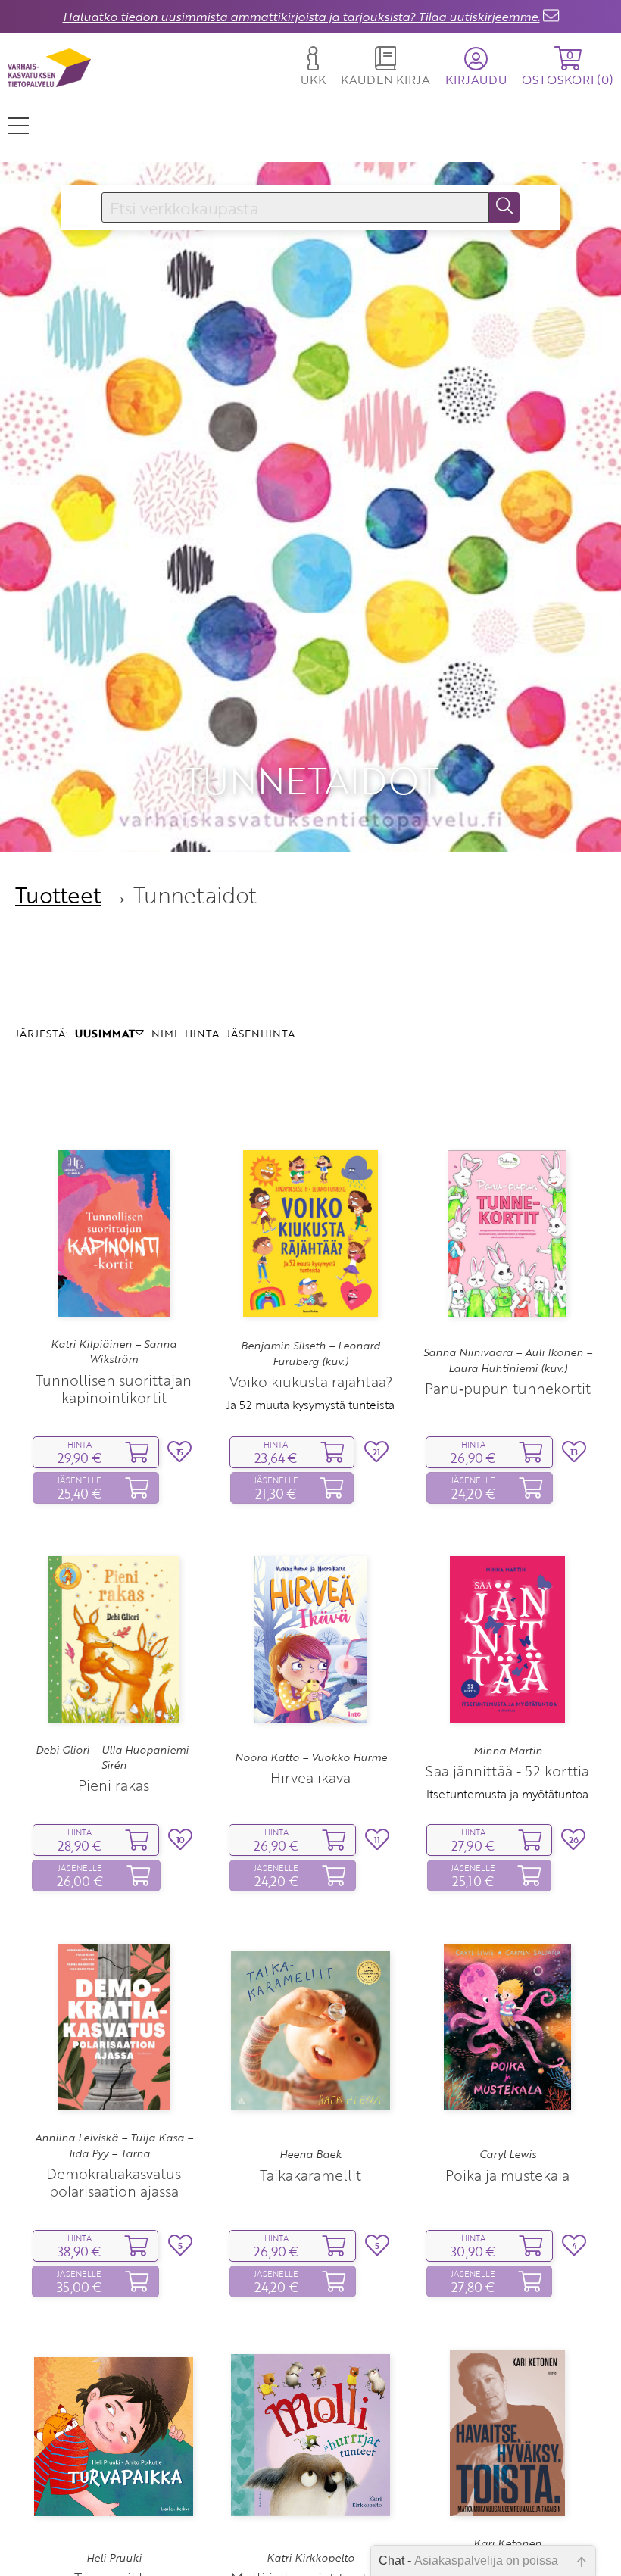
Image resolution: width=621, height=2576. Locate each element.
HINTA (202, 1033)
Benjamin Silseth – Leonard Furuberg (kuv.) (310, 1353)
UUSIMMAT (105, 1033)
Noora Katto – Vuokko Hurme (311, 1757)
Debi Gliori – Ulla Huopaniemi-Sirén (114, 1757)
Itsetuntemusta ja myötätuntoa (507, 1794)
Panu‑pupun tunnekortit (508, 1388)
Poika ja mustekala (507, 2175)
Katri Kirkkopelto (310, 2558)
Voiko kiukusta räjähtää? (311, 1382)
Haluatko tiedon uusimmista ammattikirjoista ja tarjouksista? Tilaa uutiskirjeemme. (301, 17)
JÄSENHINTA (261, 1033)
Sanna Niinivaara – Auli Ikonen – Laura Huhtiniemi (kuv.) (508, 1360)
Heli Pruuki (114, 2558)
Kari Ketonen (507, 2543)
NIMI (164, 1033)
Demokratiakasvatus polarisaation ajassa (114, 2182)
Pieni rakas (114, 1785)
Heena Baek (310, 2154)
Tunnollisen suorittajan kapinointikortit (114, 1389)
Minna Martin (508, 1751)
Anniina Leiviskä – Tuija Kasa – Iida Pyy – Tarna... (114, 2145)
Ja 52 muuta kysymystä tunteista (310, 1405)
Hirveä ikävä (310, 1778)
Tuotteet (58, 895)
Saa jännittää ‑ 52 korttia (507, 1771)
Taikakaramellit (310, 2175)
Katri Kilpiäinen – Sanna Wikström (114, 1352)
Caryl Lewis (508, 2154)
